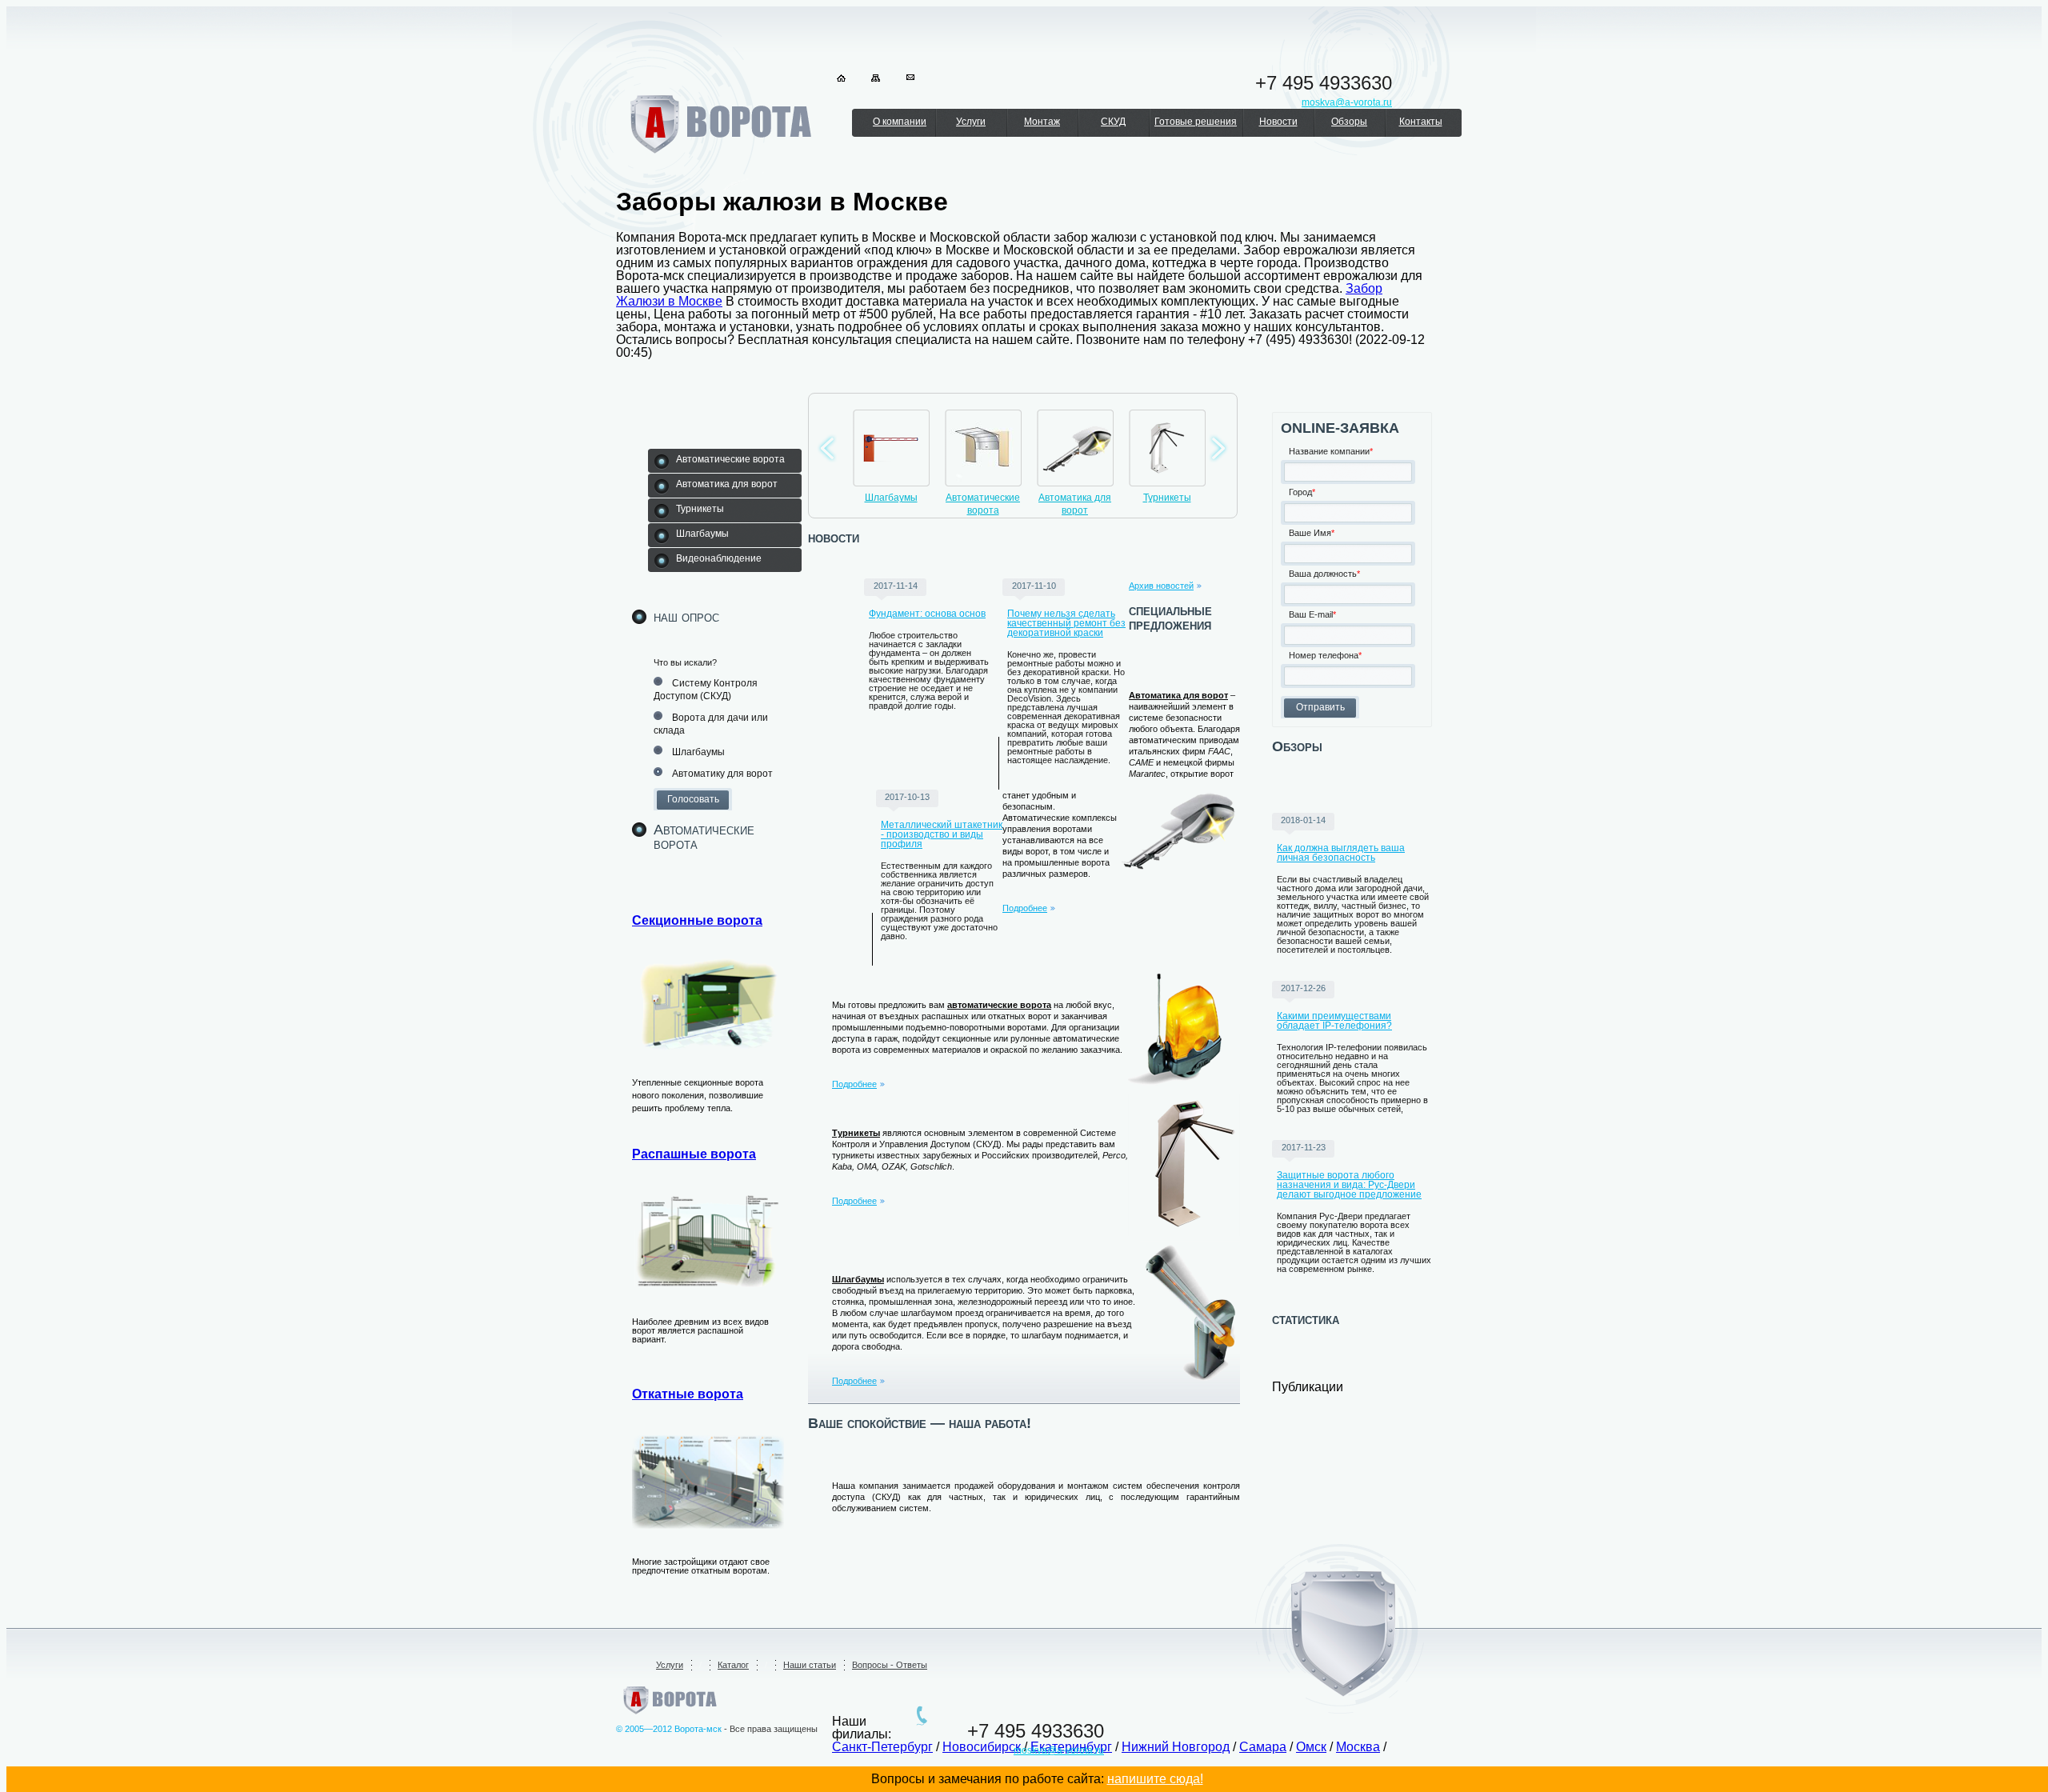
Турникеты (1167, 498)
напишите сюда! (1155, 1779)
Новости (1278, 122)
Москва (1358, 1747)
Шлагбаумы (891, 498)
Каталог (733, 1665)
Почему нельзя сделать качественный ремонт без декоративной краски (1066, 623)
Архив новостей (1161, 586)
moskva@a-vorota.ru (1059, 1750)
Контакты (1421, 122)
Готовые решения (1196, 122)
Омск (1311, 1747)
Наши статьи (810, 1665)
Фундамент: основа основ (927, 614)
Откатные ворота (688, 1394)
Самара (1263, 1747)
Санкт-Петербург (882, 1747)
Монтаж (1042, 122)
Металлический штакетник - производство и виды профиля (942, 834)
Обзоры (1349, 122)
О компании (900, 122)
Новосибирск (982, 1747)
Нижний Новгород (1176, 1747)
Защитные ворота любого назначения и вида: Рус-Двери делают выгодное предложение (1349, 1185)
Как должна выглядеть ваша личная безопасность (1341, 853)
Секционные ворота (697, 920)
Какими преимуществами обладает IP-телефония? (1334, 1021)
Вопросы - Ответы (890, 1665)
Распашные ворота (694, 1154)
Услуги (971, 122)
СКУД (1113, 122)
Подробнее (1025, 908)
